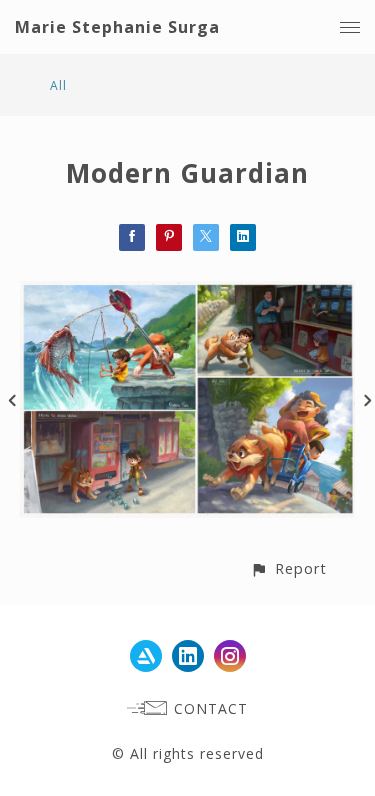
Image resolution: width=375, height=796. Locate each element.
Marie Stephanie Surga (117, 27)
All (58, 85)
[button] (288, 568)
